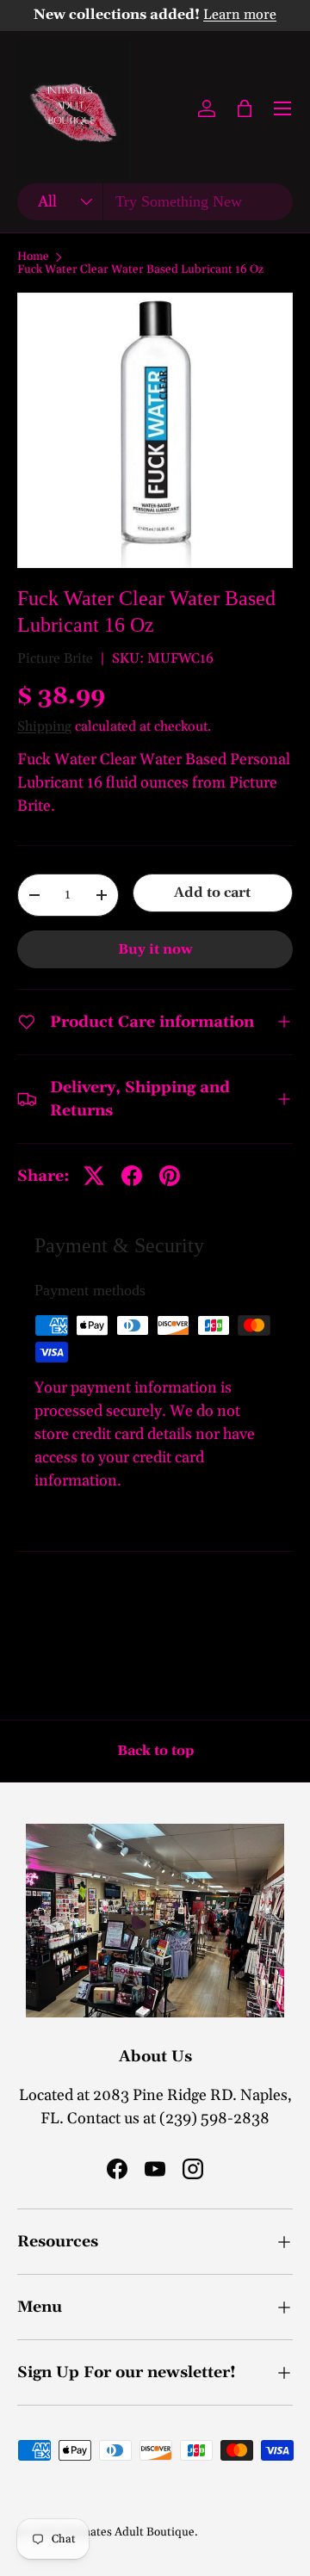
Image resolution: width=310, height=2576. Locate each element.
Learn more (240, 15)
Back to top (155, 1751)
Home (33, 257)
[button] (245, 108)
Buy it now (155, 949)
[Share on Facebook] (132, 1176)
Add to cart (212, 893)
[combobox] (155, 202)
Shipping (44, 726)
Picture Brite (55, 658)
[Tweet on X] (94, 1176)
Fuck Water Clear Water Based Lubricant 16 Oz (140, 270)
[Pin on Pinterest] (170, 1176)
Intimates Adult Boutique (128, 2532)
